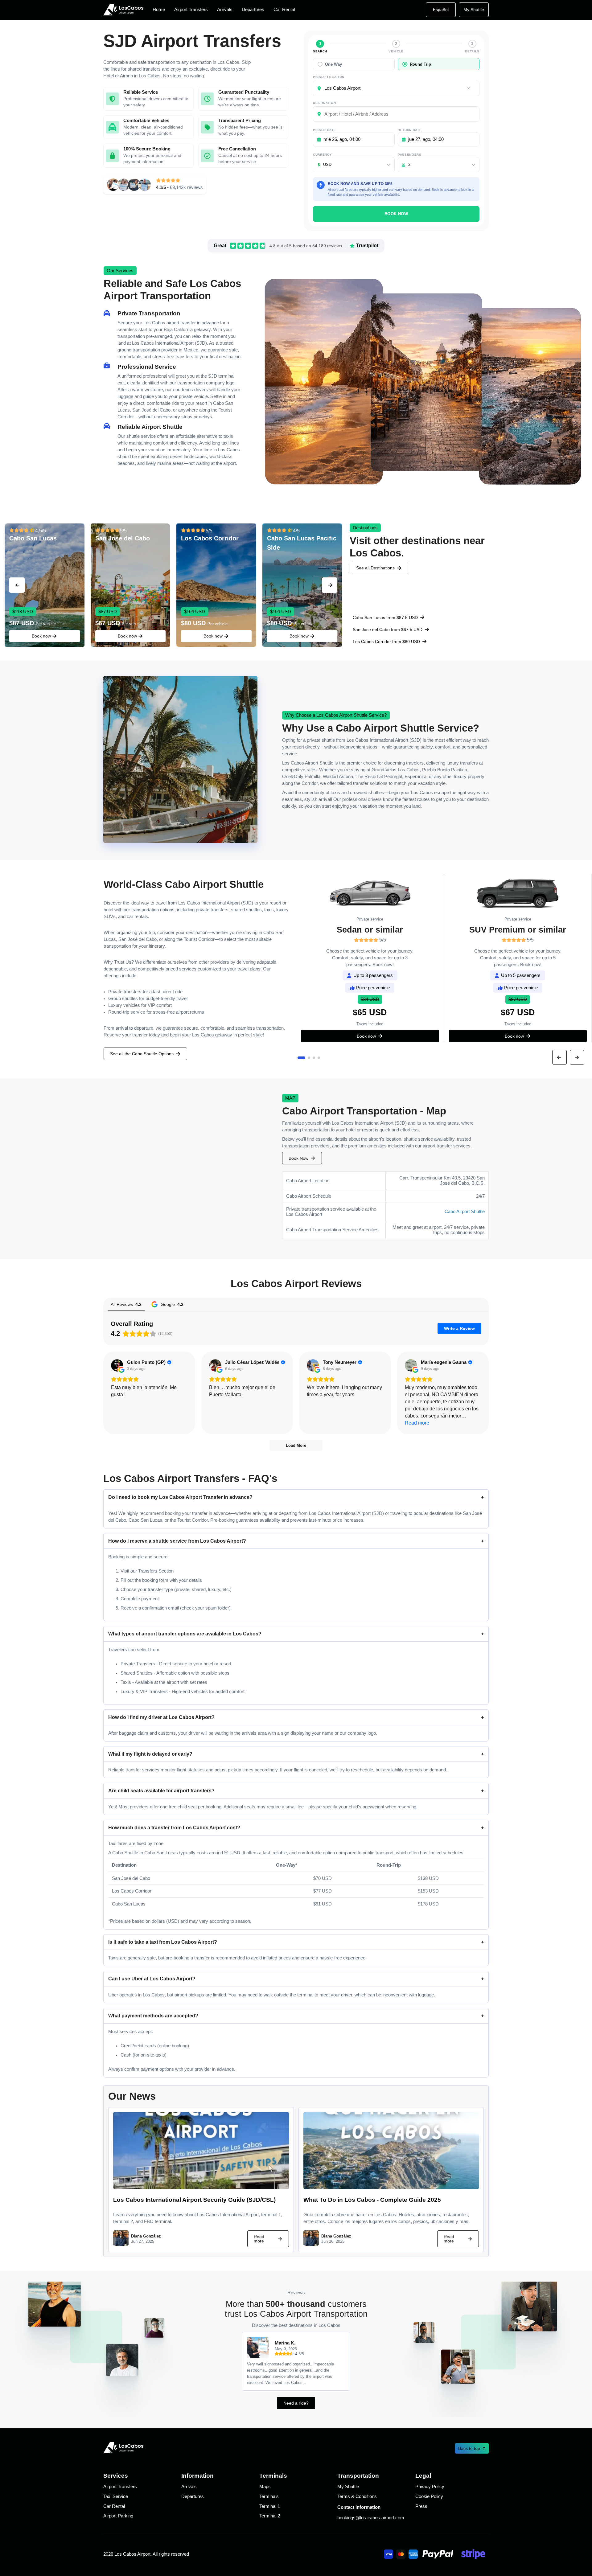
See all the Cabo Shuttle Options (142, 1054)
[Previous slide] (559, 1057)
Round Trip (420, 64)
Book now (41, 636)
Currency (322, 155)
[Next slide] (577, 1057)
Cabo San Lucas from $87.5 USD (385, 617)
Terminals (269, 2496)
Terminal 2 (270, 2516)
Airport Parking (118, 2516)
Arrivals (225, 10)
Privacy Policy (430, 2487)
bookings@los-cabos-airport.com (371, 2518)
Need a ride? (296, 2403)
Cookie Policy (429, 2496)
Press (421, 2506)
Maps (265, 2487)
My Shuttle (474, 10)
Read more (259, 2239)
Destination (324, 103)
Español (441, 10)
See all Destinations (375, 568)
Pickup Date (324, 130)
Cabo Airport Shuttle (465, 1212)
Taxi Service (116, 2496)
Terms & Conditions (357, 2496)
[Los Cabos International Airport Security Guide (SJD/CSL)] (201, 2187)
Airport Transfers (191, 10)
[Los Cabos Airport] (123, 10)
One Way (333, 64)
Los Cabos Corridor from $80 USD (386, 642)
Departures (253, 10)
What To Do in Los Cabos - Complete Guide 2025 (372, 2200)
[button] (17, 585)
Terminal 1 (270, 2506)
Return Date (410, 130)
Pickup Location (329, 77)
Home (159, 10)
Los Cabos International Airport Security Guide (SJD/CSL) (194, 2200)
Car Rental (284, 10)
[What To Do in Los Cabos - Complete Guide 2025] (391, 2187)
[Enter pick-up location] (469, 88)
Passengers (410, 155)
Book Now (396, 214)
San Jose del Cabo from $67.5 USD (388, 630)
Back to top (469, 2448)
